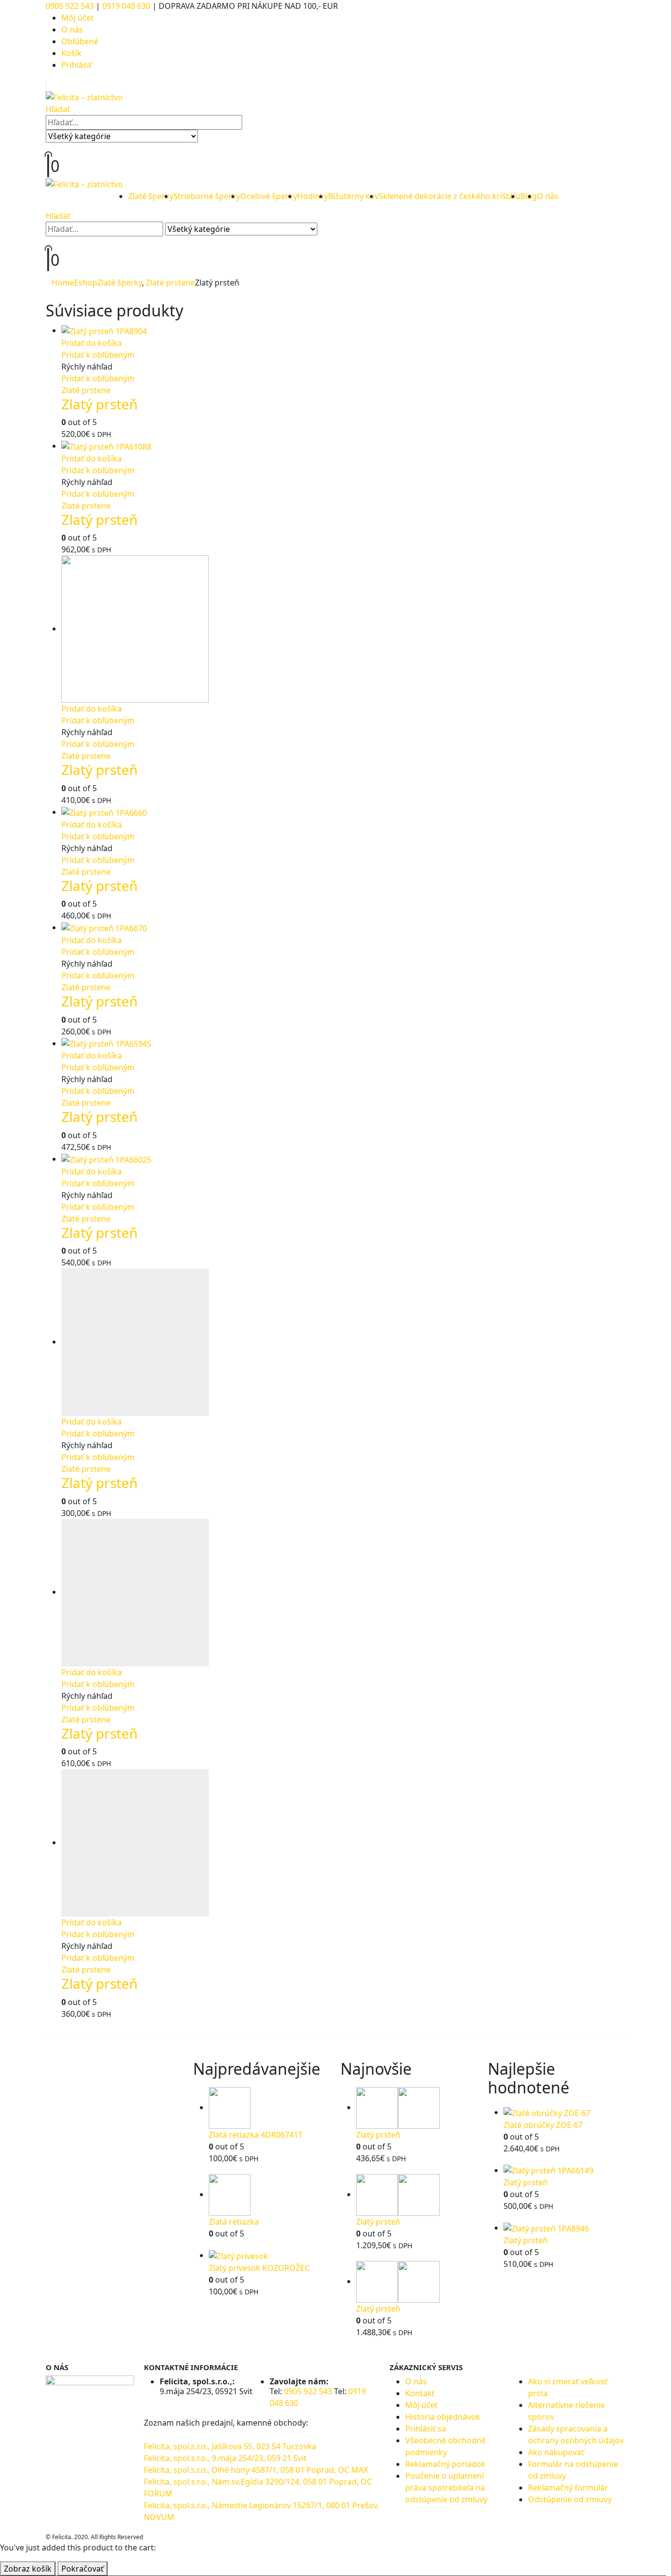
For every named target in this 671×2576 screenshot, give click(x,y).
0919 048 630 (126, 6)
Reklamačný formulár (568, 2488)
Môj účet (78, 18)
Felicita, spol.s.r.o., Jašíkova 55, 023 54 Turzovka (230, 2446)
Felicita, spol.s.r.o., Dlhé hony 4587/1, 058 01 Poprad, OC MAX (256, 2470)
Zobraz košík (28, 2569)
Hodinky (313, 196)
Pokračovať (83, 2569)
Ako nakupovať (556, 2452)
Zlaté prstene (86, 390)
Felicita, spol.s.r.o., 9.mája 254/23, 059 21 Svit (225, 2458)
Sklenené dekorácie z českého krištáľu (449, 196)
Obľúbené (80, 41)
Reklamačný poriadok (446, 2464)
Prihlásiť (77, 65)
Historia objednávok (443, 2417)
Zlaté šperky (151, 196)
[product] (343, 331)
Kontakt (420, 2393)
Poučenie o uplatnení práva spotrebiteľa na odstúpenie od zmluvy (446, 2488)
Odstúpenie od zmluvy (570, 2499)
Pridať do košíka (92, 343)
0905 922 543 (71, 6)
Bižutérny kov (353, 196)
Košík (71, 53)
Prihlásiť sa (426, 2429)
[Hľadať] (206, 137)
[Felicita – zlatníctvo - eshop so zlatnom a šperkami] (84, 96)
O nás (72, 29)
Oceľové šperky (269, 196)
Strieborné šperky (207, 196)
